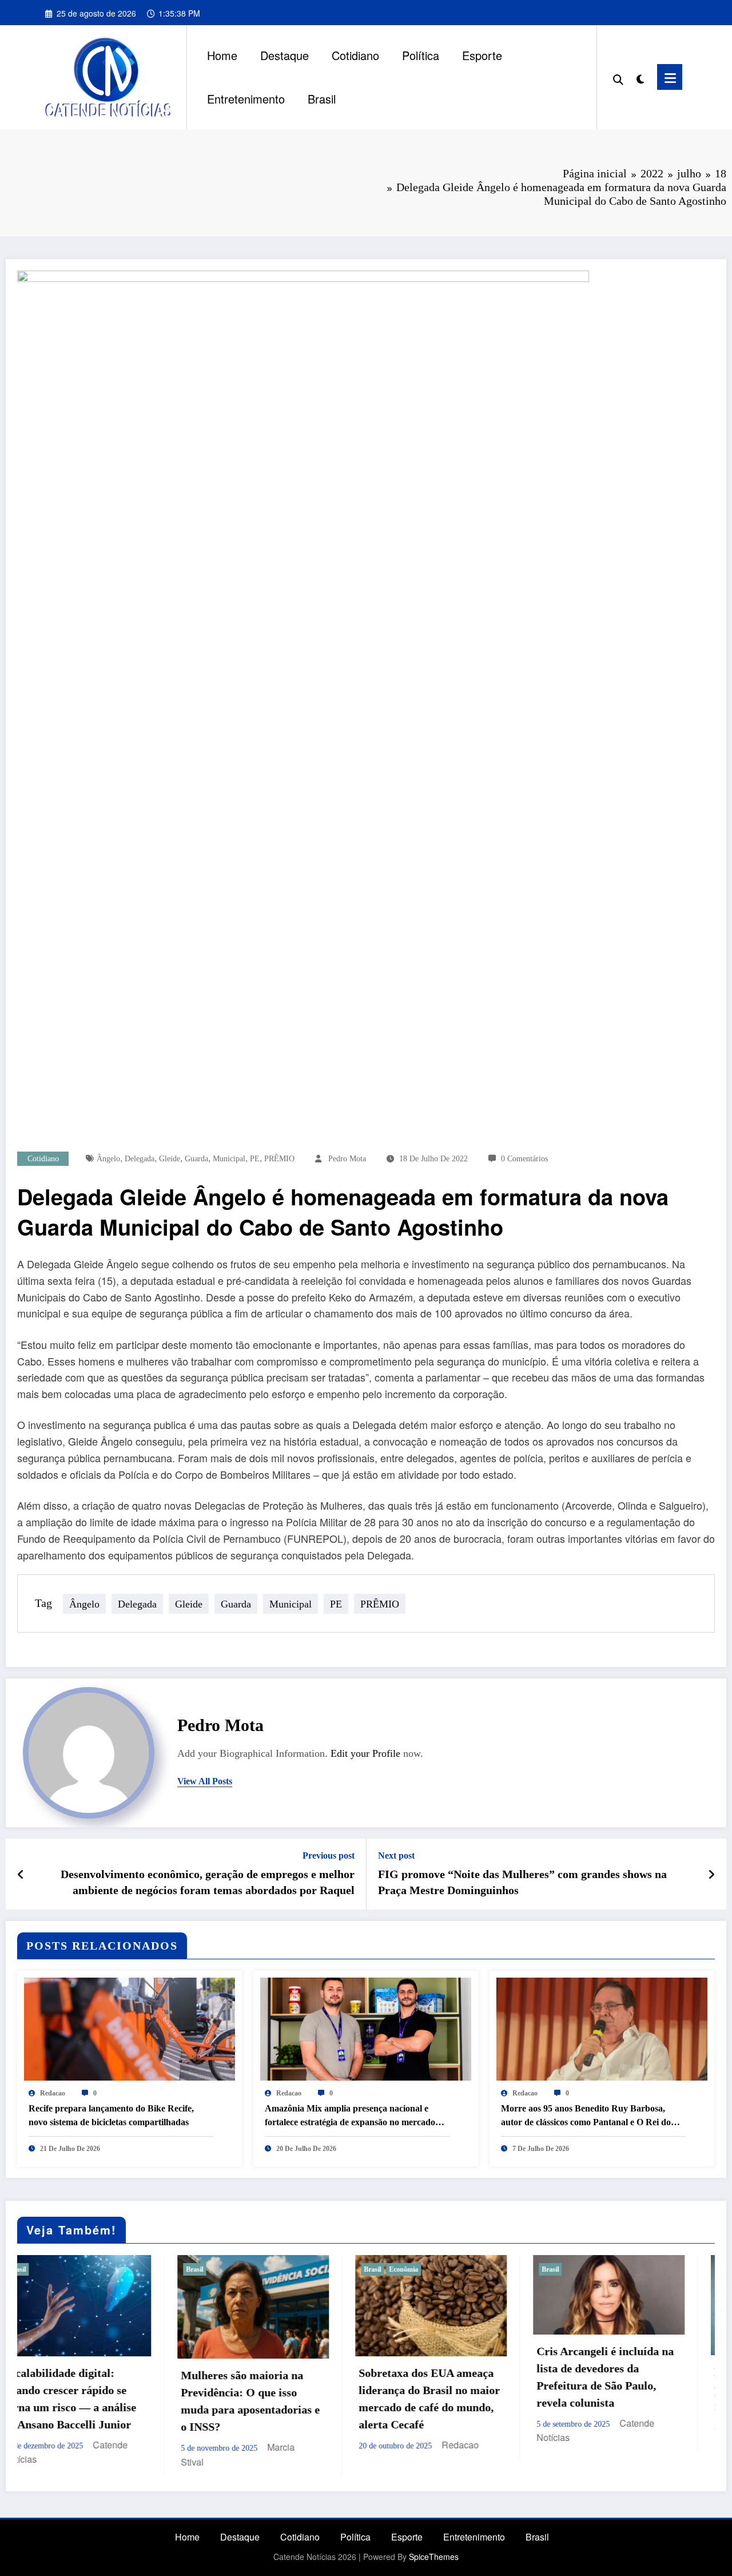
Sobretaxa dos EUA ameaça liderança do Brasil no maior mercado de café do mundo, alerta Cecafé (260, 2399)
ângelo (108, 1159)
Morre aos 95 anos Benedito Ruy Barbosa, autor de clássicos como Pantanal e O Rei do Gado (586, 2116)
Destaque (285, 55)
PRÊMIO (279, 1159)
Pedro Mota (347, 1159)
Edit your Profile (365, 1753)
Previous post (329, 1855)
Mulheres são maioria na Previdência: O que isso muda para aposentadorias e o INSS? (82, 2401)
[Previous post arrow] (21, 1874)
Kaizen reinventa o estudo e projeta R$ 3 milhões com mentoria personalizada (614, 2389)
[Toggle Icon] (670, 77)
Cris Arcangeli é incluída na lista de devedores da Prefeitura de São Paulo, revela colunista (436, 2377)
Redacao (53, 2093)
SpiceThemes (434, 2558)
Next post (396, 1855)
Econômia (235, 2269)
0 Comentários (524, 1159)
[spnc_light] (640, 77)
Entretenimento (246, 99)
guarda (196, 1159)
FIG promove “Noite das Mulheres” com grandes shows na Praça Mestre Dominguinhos (522, 1882)
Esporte (482, 55)
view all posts (205, 1781)
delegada (140, 1159)
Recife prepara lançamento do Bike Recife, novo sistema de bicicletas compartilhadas (111, 2115)
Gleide (170, 1159)
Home (222, 55)
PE (255, 1159)
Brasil (322, 99)
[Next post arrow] (711, 1874)
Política (421, 55)
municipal (229, 1159)
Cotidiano (355, 55)
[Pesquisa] (618, 77)
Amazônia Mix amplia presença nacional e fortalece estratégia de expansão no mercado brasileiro (350, 2116)
